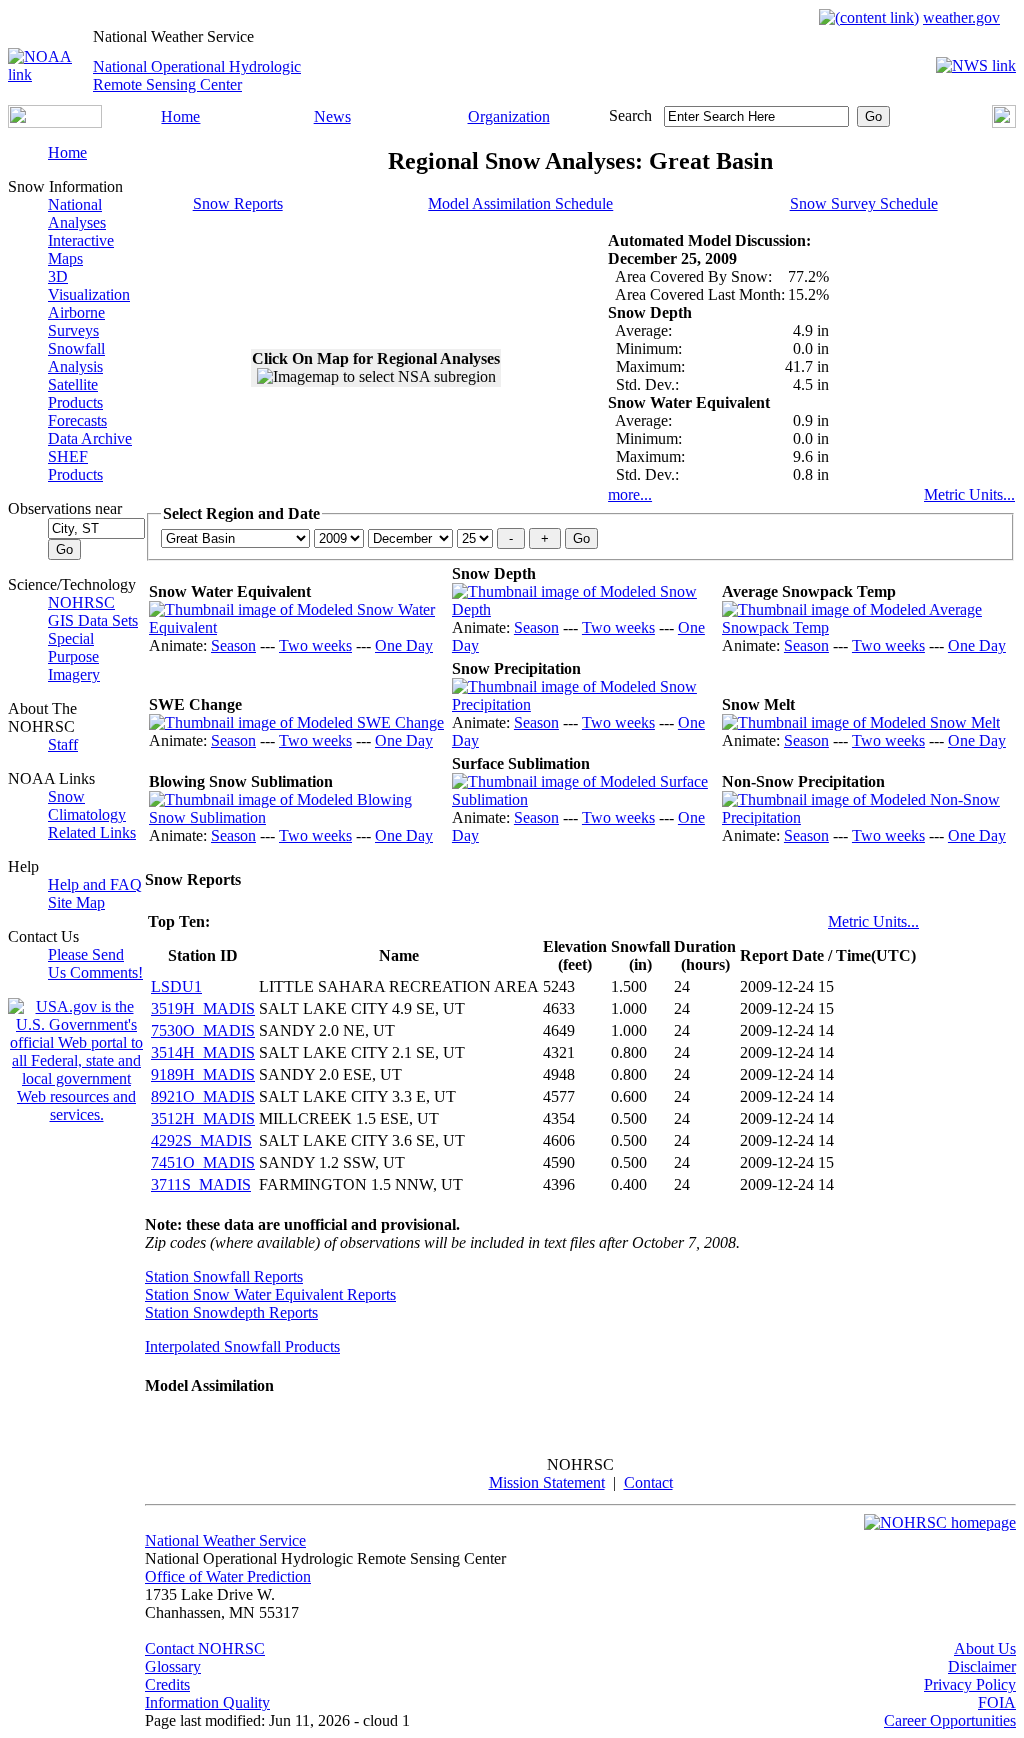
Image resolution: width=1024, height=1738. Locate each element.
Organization (509, 116)
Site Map (76, 902)
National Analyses (77, 213)
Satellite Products (75, 393)
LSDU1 (176, 986)
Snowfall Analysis (76, 357)
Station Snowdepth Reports (231, 1312)
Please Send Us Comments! (95, 963)
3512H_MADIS (203, 1118)
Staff (63, 744)
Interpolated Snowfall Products (242, 1346)
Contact (648, 1482)
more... (630, 494)
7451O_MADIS (203, 1162)
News (332, 116)
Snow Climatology (87, 805)
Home (180, 116)
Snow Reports (238, 203)
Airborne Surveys (76, 321)
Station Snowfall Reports (224, 1276)
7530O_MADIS (203, 1030)
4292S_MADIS (201, 1140)
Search (630, 115)
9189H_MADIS (203, 1074)
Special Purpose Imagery (74, 656)
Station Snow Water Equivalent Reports (270, 1294)
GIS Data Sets (93, 620)
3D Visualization (89, 285)
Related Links (92, 832)
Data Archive (90, 438)
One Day (404, 645)
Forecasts (77, 420)
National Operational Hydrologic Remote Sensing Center (197, 75)
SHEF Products (75, 465)
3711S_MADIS (201, 1184)
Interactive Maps (81, 249)
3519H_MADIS (203, 1008)
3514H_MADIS (203, 1052)
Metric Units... (969, 494)
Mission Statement (547, 1482)
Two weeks (315, 645)
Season (233, 645)
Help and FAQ (95, 884)
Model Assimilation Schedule (520, 203)
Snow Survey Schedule (864, 203)
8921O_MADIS (203, 1096)
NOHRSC (81, 602)
